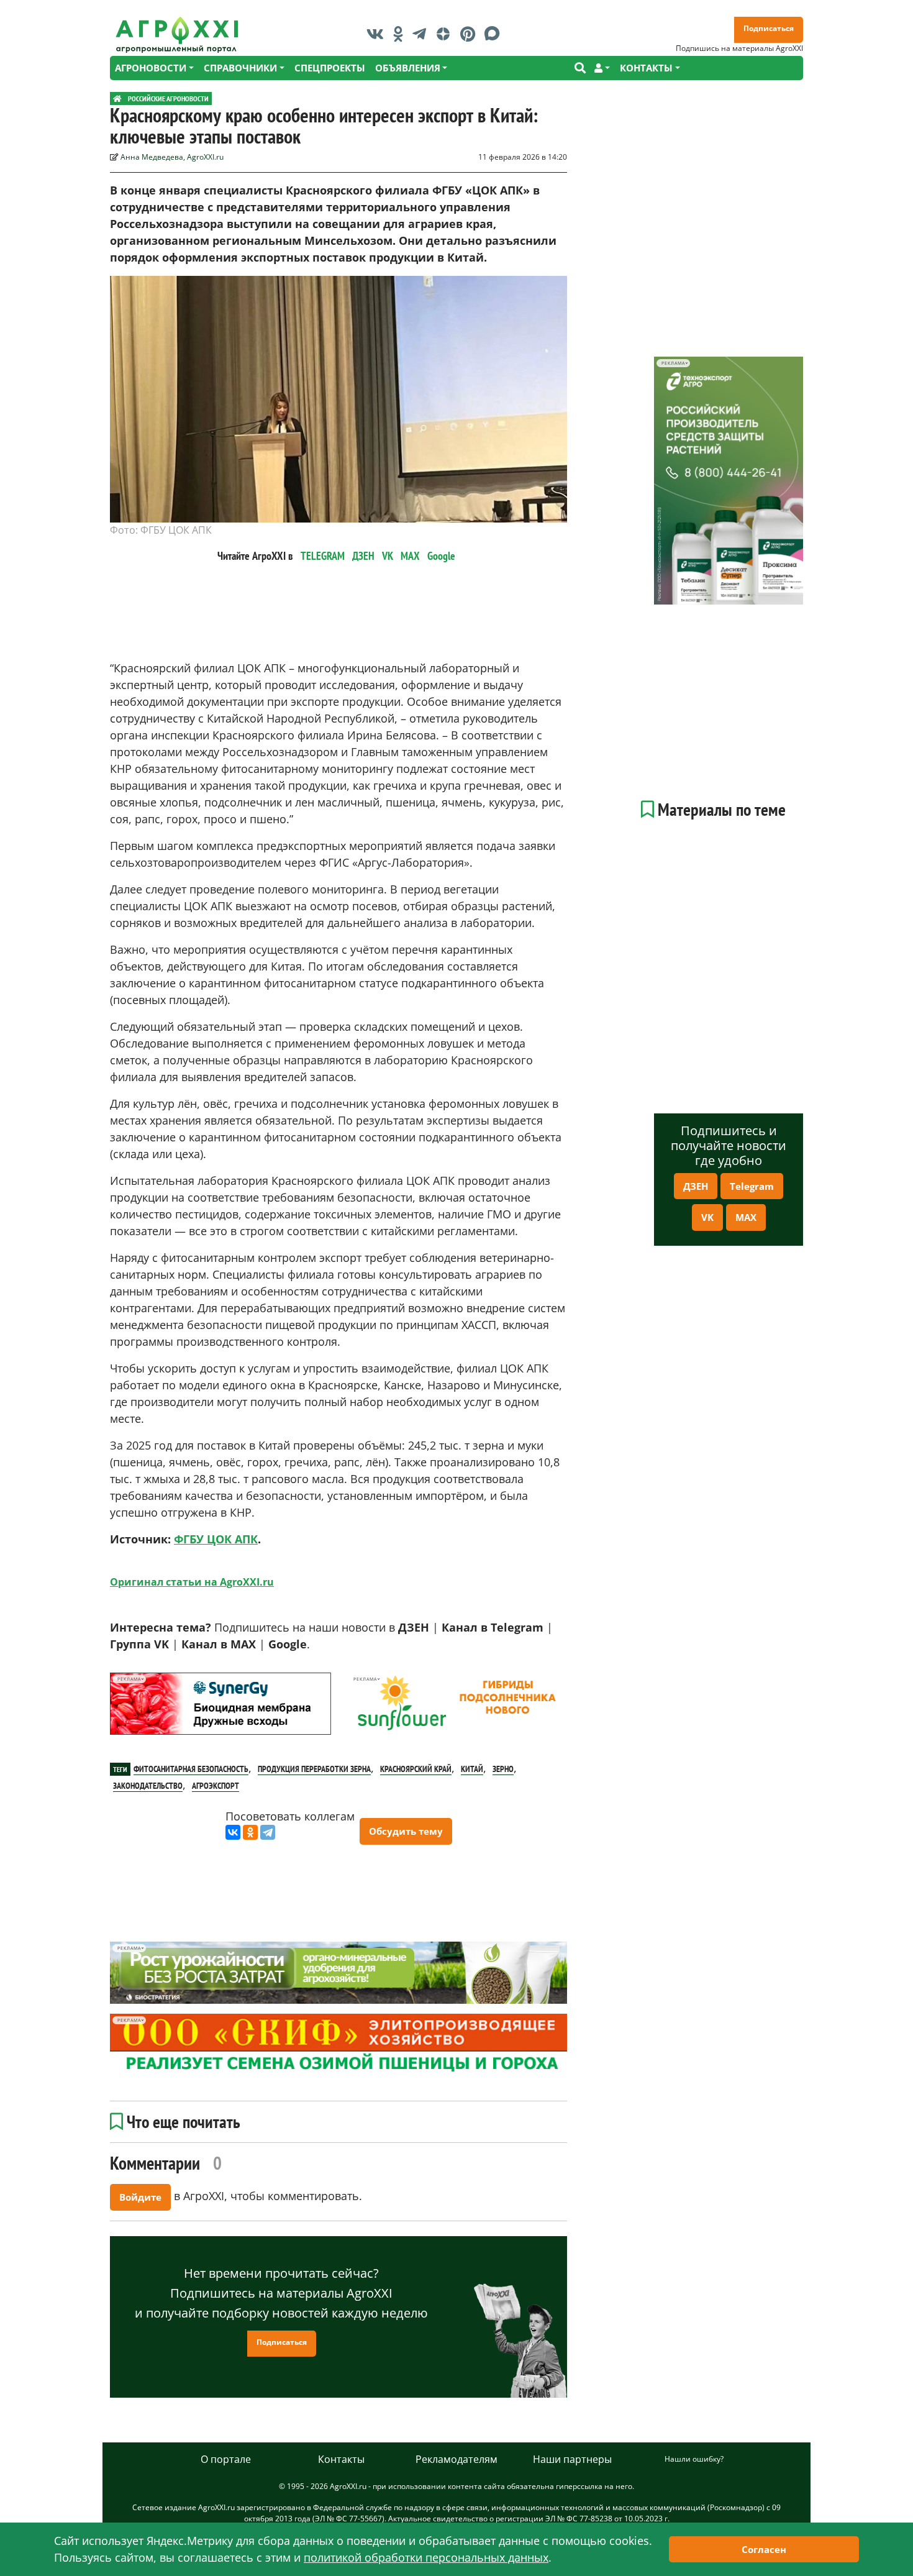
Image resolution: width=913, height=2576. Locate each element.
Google (441, 556)
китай (472, 1769)
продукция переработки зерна (314, 1769)
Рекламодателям (457, 2459)
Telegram (752, 1186)
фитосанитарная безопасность (191, 1769)
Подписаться (769, 28)
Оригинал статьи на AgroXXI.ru (192, 1582)
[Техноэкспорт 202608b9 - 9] (729, 481)
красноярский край (416, 1769)
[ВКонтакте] (233, 1832)
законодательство (148, 1786)
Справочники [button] (240, 68)
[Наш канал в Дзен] (446, 34)
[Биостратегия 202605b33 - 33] (338, 1973)
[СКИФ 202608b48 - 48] (338, 2045)
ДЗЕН (363, 556)
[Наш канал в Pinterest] (471, 34)
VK (388, 556)
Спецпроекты (330, 68)
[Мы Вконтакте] (378, 34)
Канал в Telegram (493, 1627)
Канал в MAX (219, 1644)
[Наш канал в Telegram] (422, 34)
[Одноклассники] (250, 1832)
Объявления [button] (408, 68)
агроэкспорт (216, 1786)
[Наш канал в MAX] (495, 34)
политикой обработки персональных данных (426, 2557)
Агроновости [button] (151, 68)
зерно (503, 1769)
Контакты (341, 2459)
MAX (410, 556)
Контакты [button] (646, 68)
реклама (129, 1679)
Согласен (764, 2549)
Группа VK (139, 1644)
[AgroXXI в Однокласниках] (401, 34)
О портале (226, 2459)
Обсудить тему (406, 1831)
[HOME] (117, 98)
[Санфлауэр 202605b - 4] (457, 1704)
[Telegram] (268, 1832)
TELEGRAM (323, 556)
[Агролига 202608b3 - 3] (220, 1704)
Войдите (140, 2197)
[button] (602, 68)
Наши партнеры (572, 2459)
